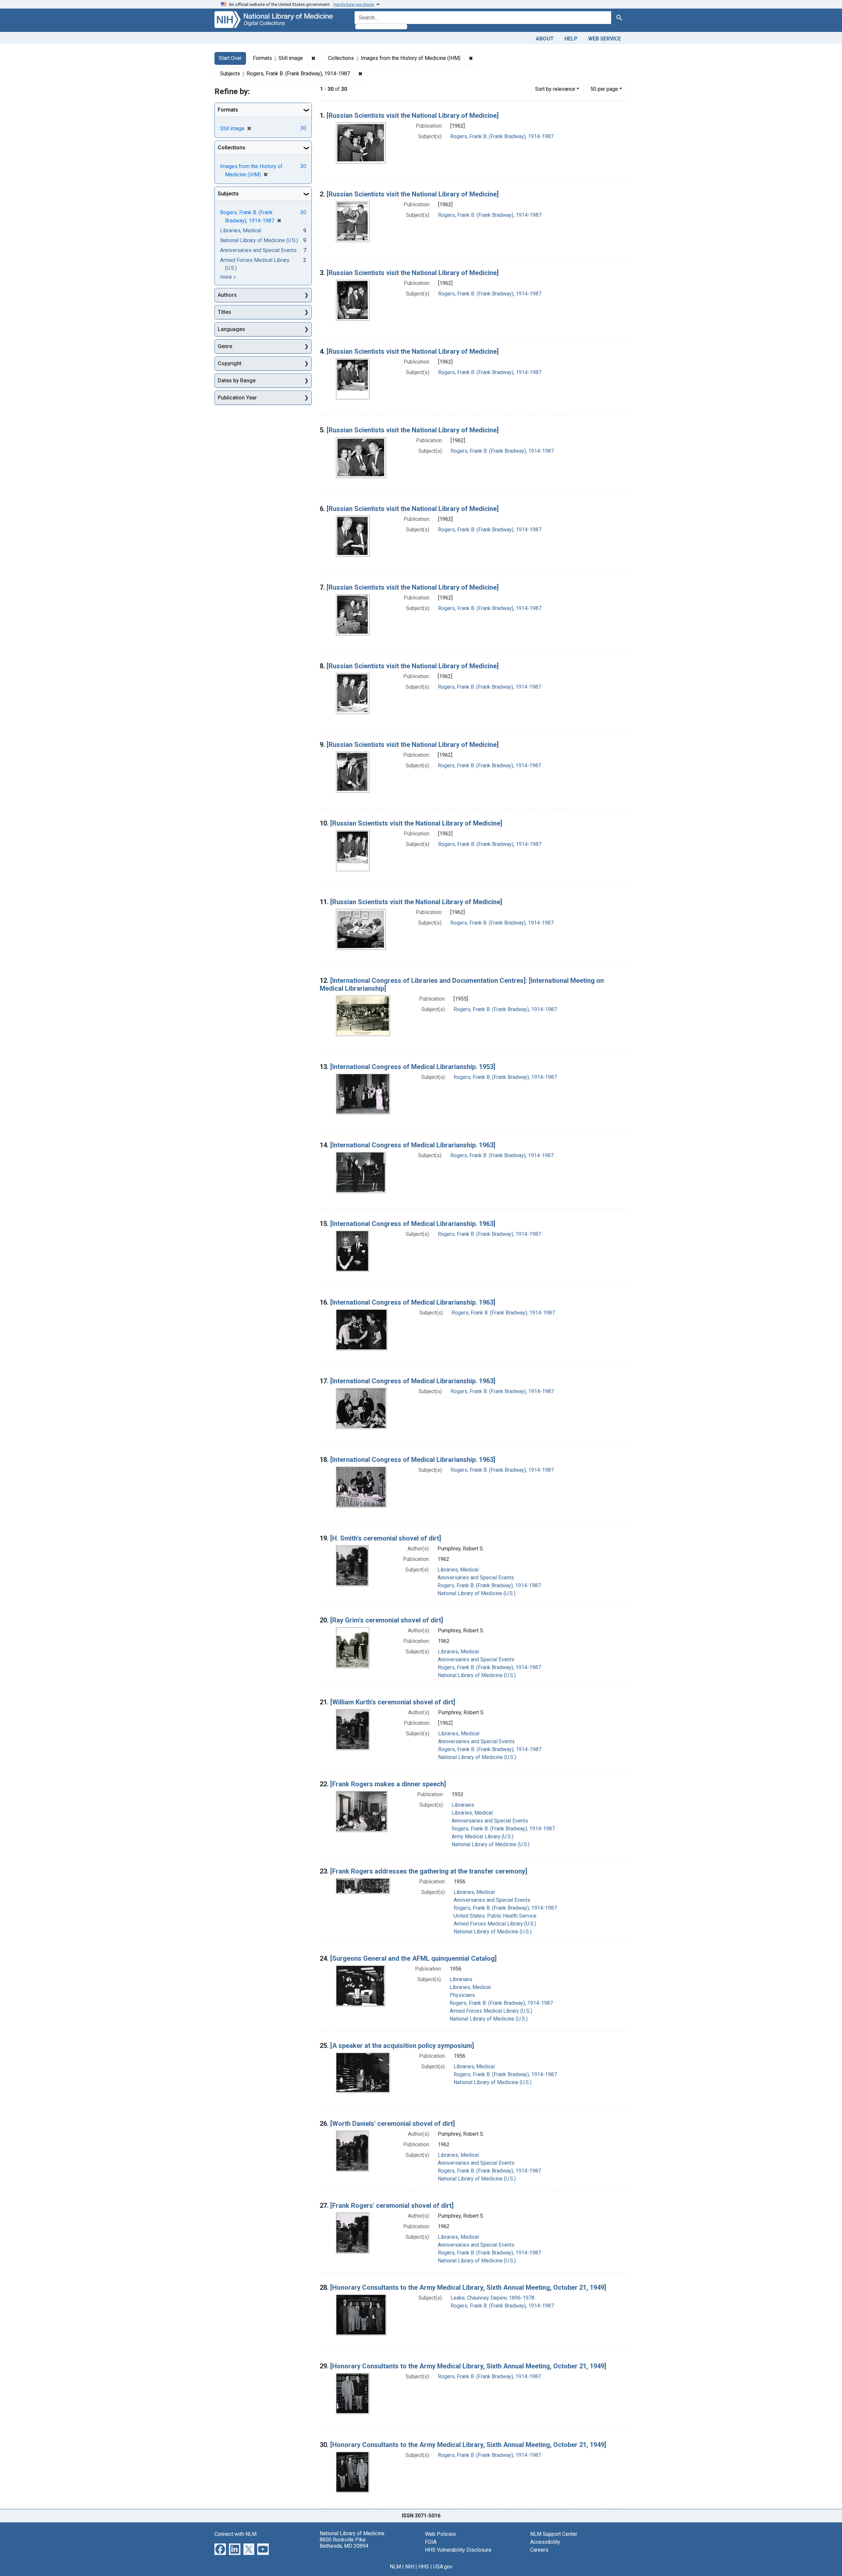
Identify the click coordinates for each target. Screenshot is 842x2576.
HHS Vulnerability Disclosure (458, 2550)
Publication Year (237, 398)
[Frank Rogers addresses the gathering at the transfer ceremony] (429, 1871)
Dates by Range (237, 381)
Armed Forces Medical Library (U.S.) (495, 1924)
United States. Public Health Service (495, 1916)
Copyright (230, 363)
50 (604, 89)
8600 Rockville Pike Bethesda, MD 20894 (344, 2543)
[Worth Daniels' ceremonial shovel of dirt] (393, 2124)
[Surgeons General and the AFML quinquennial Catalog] (413, 1958)
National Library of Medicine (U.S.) (476, 1593)
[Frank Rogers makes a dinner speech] (388, 1784)
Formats (228, 110)
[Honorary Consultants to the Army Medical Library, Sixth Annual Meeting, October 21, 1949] (468, 2287)
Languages (231, 329)
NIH (410, 2567)
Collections (232, 148)
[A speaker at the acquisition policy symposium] (402, 2046)
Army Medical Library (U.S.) (483, 1836)
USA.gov (443, 2567)
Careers (539, 2550)
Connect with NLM (235, 2534)
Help (571, 39)
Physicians (462, 1995)
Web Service (605, 39)
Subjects (228, 194)
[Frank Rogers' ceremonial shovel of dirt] (392, 2206)
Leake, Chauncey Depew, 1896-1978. (493, 2298)
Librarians (463, 1805)
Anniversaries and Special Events (476, 1578)
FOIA (431, 2542)
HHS (424, 2567)
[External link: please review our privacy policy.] (220, 2549)
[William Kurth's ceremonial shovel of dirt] (393, 1702)
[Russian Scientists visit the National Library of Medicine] (413, 115)
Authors (227, 295)
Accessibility (545, 2542)
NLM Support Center (554, 2534)
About (545, 39)
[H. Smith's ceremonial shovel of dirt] (386, 1538)
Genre (225, 346)
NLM (395, 2567)
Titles (224, 312)
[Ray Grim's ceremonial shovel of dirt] (387, 1620)
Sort (555, 89)
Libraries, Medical (458, 1570)
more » (228, 277)
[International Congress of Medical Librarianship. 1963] (413, 1145)
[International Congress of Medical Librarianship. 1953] (413, 1067)
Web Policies (440, 2534)
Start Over (230, 58)
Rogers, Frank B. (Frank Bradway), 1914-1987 (502, 136)
